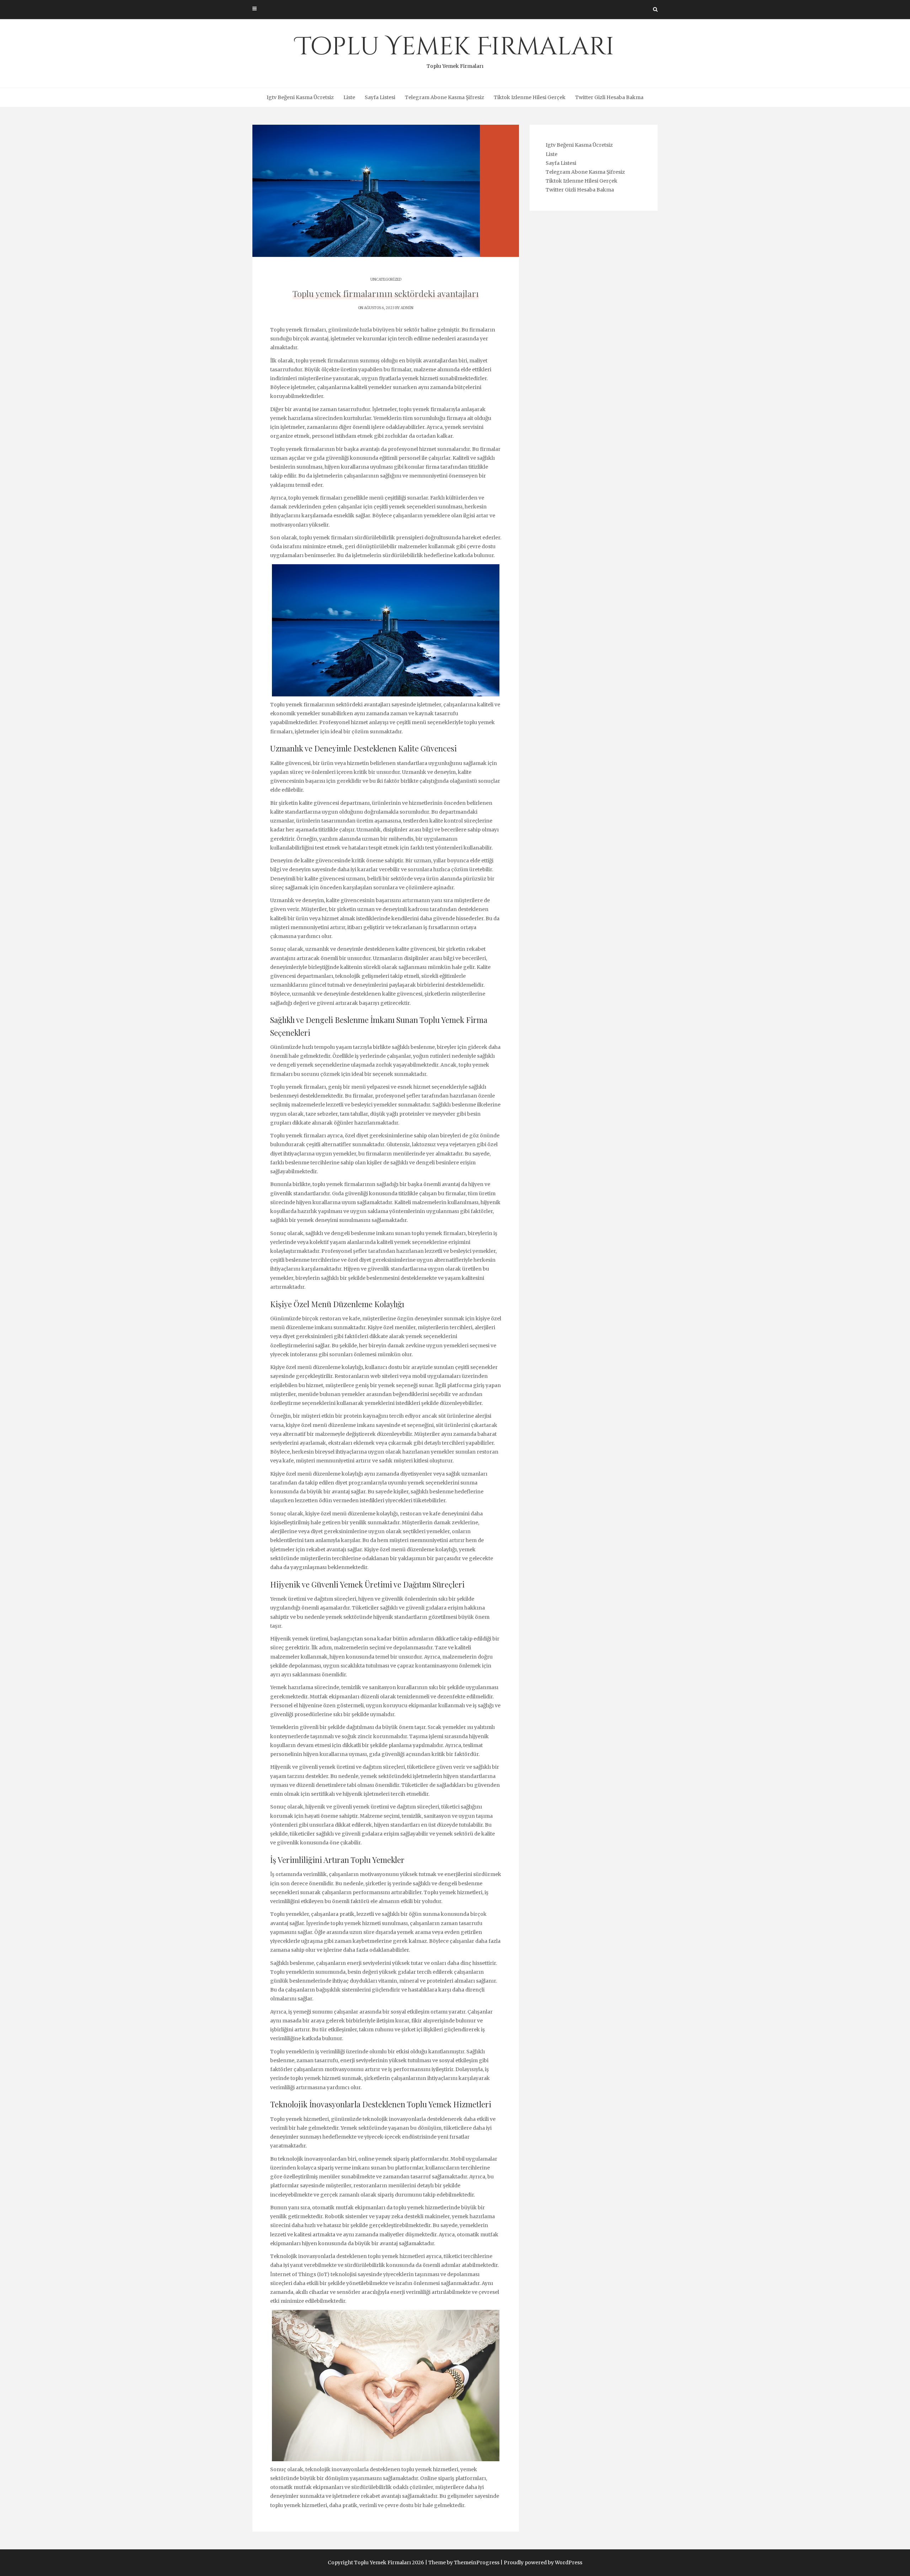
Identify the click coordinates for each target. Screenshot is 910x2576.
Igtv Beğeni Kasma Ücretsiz (300, 97)
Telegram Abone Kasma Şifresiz (445, 97)
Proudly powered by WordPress (543, 2562)
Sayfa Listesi (380, 97)
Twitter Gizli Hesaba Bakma (609, 97)
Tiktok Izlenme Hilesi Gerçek (530, 97)
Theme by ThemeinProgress (464, 2562)
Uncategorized (386, 279)
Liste (349, 97)
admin (407, 308)
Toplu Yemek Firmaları (455, 50)
